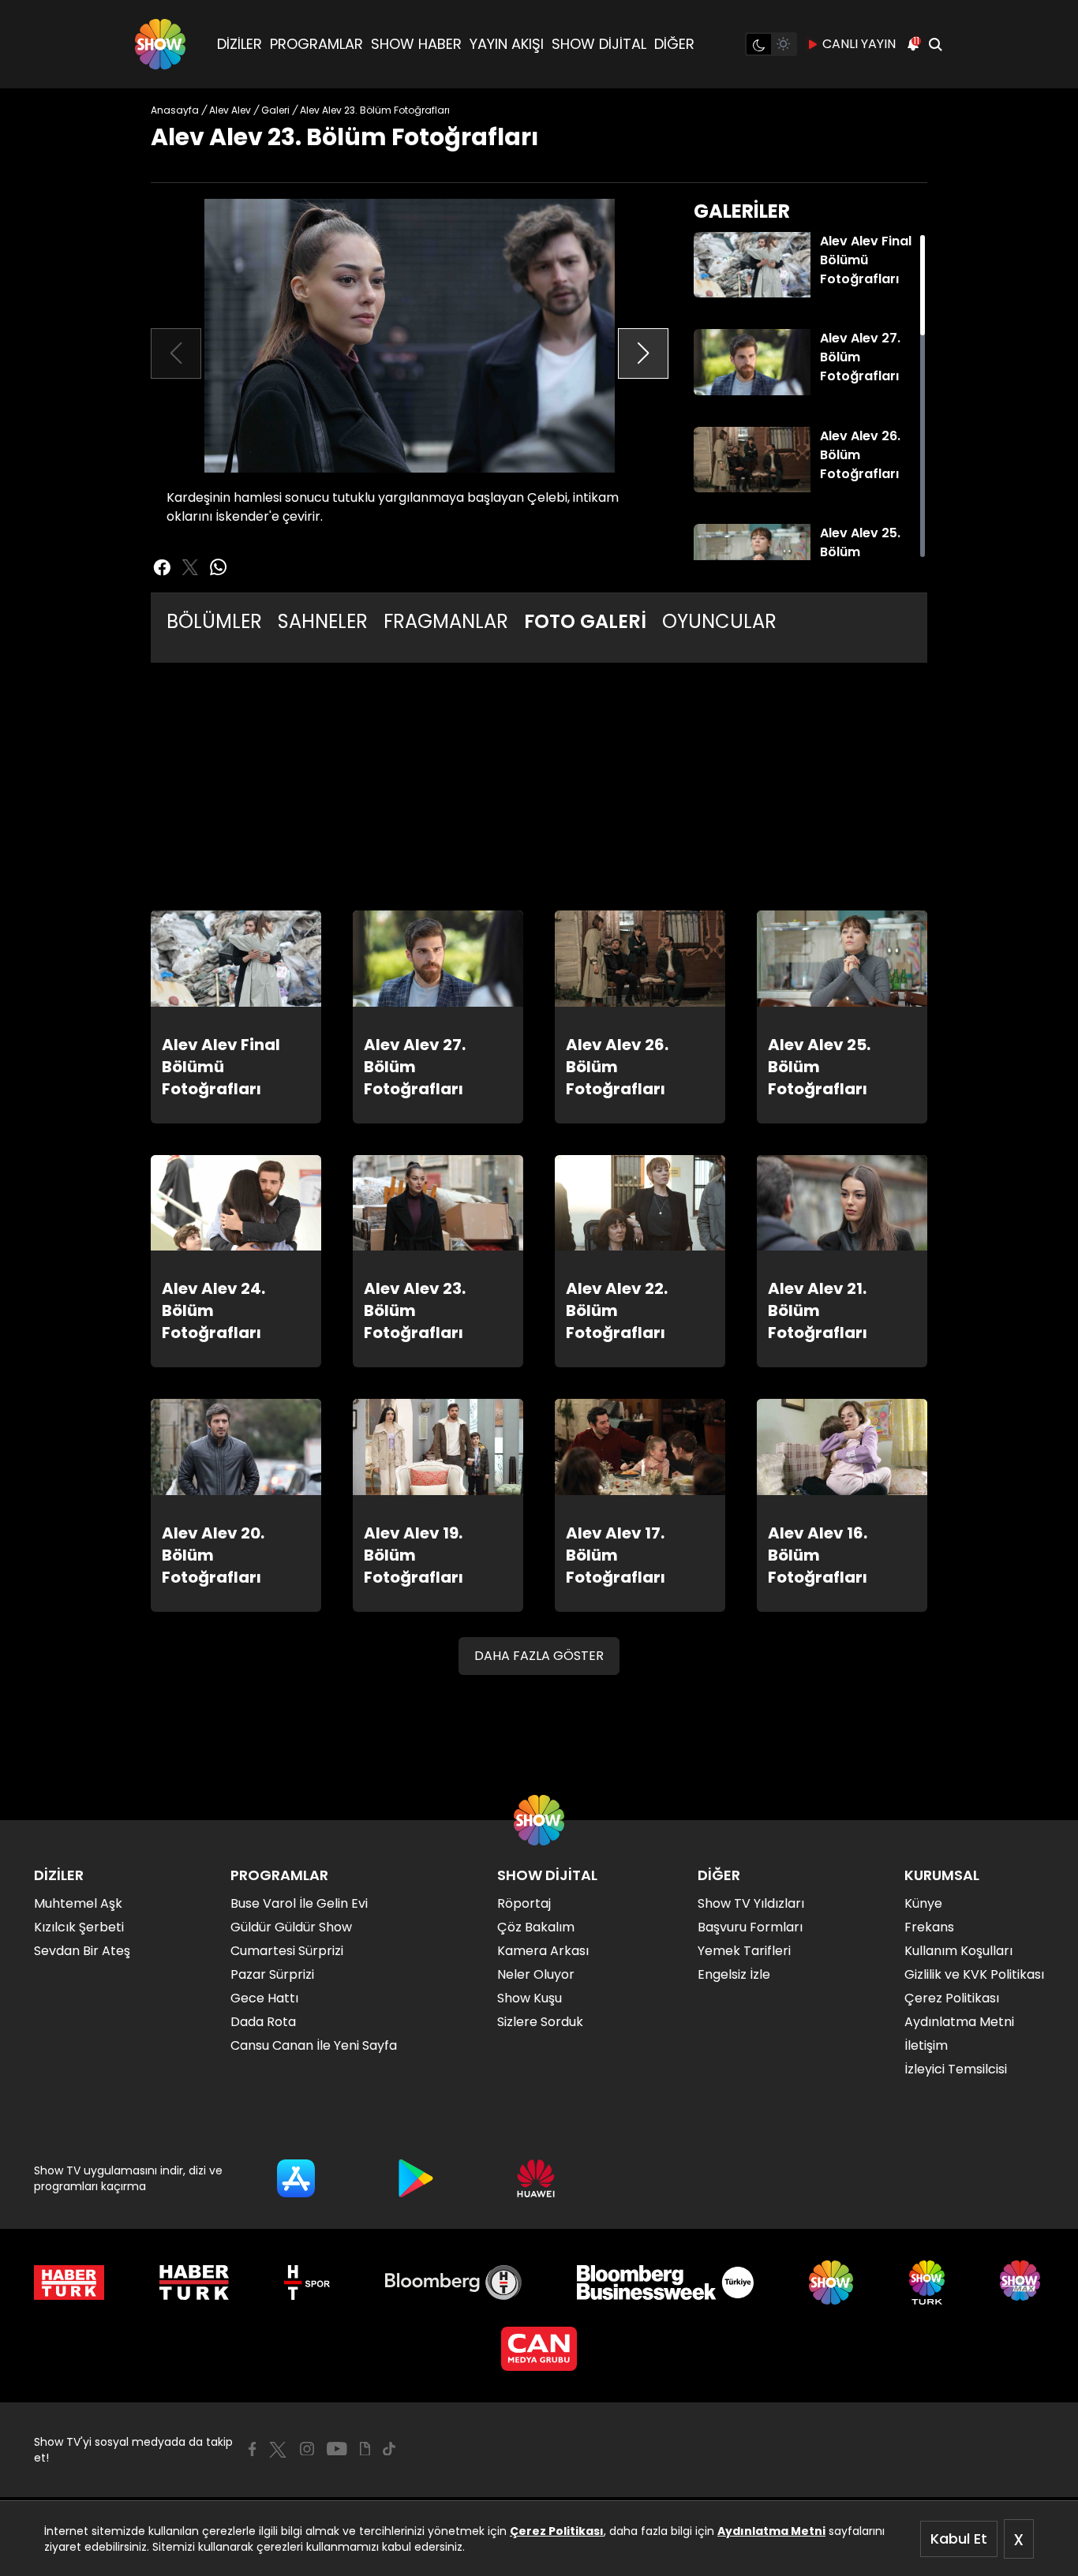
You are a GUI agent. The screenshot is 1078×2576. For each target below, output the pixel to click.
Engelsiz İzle (734, 1974)
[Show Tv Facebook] (252, 2449)
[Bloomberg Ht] (453, 2283)
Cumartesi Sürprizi (287, 1951)
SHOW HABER (416, 44)
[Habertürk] (69, 2283)
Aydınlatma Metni (771, 2531)
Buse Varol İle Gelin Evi (299, 1903)
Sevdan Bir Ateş (82, 1951)
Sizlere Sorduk (540, 2022)
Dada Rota (263, 2022)
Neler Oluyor (536, 1974)
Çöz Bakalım (536, 1927)
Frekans (929, 1927)
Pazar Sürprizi (272, 1974)
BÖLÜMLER (214, 621)
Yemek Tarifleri (744, 1951)
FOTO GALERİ (585, 621)
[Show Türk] (927, 2283)
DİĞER (674, 44)
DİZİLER (240, 44)
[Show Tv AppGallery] (536, 2178)
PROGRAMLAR (316, 44)
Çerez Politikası (557, 2531)
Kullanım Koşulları (958, 1951)
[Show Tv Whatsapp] (219, 567)
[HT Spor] (307, 2283)
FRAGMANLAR (446, 621)
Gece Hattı (264, 1998)
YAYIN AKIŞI (507, 44)
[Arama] (935, 44)
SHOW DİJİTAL (599, 44)
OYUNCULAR (719, 621)
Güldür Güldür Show (291, 1927)
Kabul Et (959, 2539)
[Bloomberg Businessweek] (665, 2283)
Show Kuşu (530, 1998)
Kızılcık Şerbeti (79, 1927)
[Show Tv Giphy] (365, 2449)
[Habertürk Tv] (194, 2283)
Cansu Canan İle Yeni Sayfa (314, 2045)
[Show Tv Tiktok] (389, 2449)
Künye (923, 1903)
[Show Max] (1022, 2283)
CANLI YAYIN (859, 44)
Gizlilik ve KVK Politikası (974, 1974)
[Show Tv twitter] (190, 567)
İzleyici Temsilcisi (956, 2069)
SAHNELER (323, 621)
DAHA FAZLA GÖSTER (539, 1656)
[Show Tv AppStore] (296, 2178)
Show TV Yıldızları (751, 1903)
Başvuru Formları (750, 1927)
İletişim (926, 2045)
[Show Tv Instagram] (307, 2449)
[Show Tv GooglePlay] (416, 2178)
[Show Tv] (160, 44)
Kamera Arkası (543, 1951)
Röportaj (524, 1903)
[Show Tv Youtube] (337, 2449)
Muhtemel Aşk (78, 1903)
